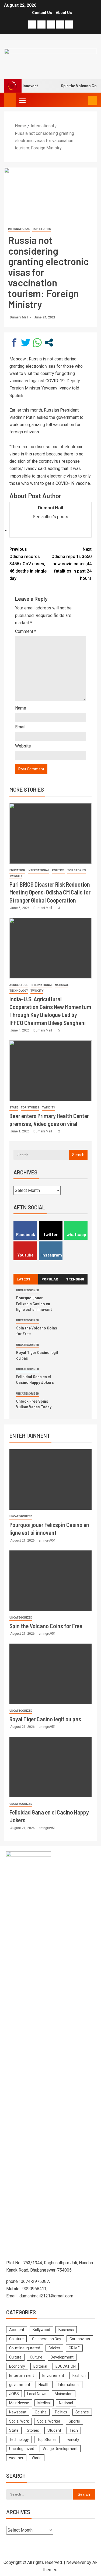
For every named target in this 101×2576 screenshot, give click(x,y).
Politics (58, 870)
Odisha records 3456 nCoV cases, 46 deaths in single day (28, 564)
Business (66, 2330)
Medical (44, 2403)
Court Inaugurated (25, 2348)
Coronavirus (80, 2339)
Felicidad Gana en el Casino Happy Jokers (35, 1379)
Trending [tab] (75, 1279)
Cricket (54, 2348)
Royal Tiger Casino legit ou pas (45, 1719)
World (37, 2458)
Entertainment (22, 2375)
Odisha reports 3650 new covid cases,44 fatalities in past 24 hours (72, 564)
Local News (37, 2394)
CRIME (74, 2348)
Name (21, 708)
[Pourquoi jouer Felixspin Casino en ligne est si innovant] (50, 1480)
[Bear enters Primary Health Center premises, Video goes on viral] (50, 1071)
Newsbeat (18, 2412)
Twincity (16, 876)
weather (16, 2458)
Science (82, 2412)
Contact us (42, 13)
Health (44, 2385)
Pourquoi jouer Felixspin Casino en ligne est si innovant (34, 1303)
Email (20, 727)
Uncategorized (28, 1290)
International (19, 229)
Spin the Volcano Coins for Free (46, 1626)
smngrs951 (47, 1540)
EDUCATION (17, 870)
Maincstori (64, 2394)
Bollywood (41, 2330)
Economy (17, 2366)
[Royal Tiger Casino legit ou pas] (50, 1674)
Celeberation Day (47, 2339)
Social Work (19, 2421)
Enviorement (53, 2375)
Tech (74, 2430)
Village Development (60, 2449)
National (62, 985)
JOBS (14, 2394)
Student (54, 2430)
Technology (19, 991)
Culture (15, 2357)
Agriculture (19, 985)
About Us (64, 13)
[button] (22, 100)
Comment (26, 631)
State (14, 1108)
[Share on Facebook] (14, 343)
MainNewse (19, 2403)
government (20, 2385)
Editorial (40, 2366)
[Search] (83, 100)
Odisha (41, 2412)
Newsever (76, 2562)
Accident (17, 2330)
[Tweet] (26, 343)
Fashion (79, 2375)
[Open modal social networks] (49, 343)
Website (23, 746)
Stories (33, 2430)
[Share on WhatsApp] (37, 343)
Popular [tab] (50, 1279)
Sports (74, 2421)
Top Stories (42, 229)
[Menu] (22, 100)
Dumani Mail (19, 317)
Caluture (16, 2339)
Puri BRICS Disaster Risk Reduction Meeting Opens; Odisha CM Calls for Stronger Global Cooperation (50, 892)
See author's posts (50, 517)
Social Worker (49, 2421)
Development (62, 2357)
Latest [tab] (24, 1279)
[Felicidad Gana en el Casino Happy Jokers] (50, 1767)
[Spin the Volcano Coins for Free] (50, 1581)
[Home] (10, 100)
